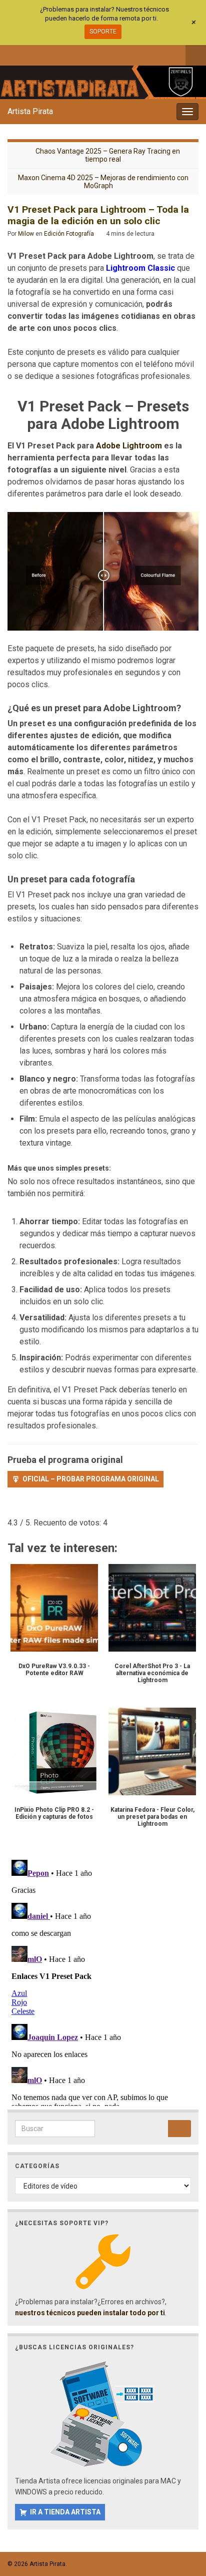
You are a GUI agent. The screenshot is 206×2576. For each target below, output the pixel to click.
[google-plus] (78, 54)
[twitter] (29, 54)
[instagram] (45, 54)
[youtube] (62, 54)
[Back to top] (183, 2516)
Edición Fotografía (69, 234)
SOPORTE (103, 32)
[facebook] (12, 54)
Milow (26, 234)
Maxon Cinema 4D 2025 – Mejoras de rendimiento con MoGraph (103, 182)
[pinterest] (95, 54)
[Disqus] (103, 1981)
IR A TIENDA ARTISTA (65, 2512)
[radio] (12, 1508)
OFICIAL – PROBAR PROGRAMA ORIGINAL (91, 1479)
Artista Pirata (30, 111)
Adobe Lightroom (129, 446)
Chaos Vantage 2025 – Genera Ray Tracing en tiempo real (108, 155)
